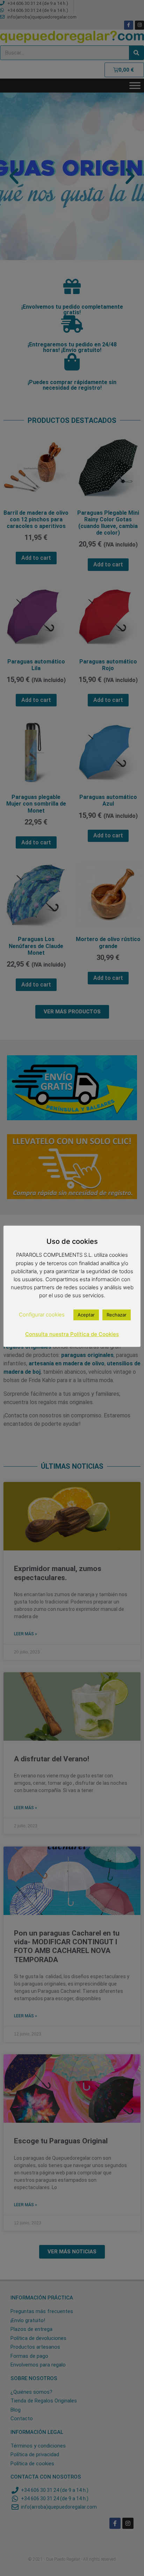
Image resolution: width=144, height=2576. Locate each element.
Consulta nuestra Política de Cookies (72, 1334)
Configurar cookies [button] (42, 1315)
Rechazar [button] (117, 1315)
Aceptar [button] (86, 1315)
